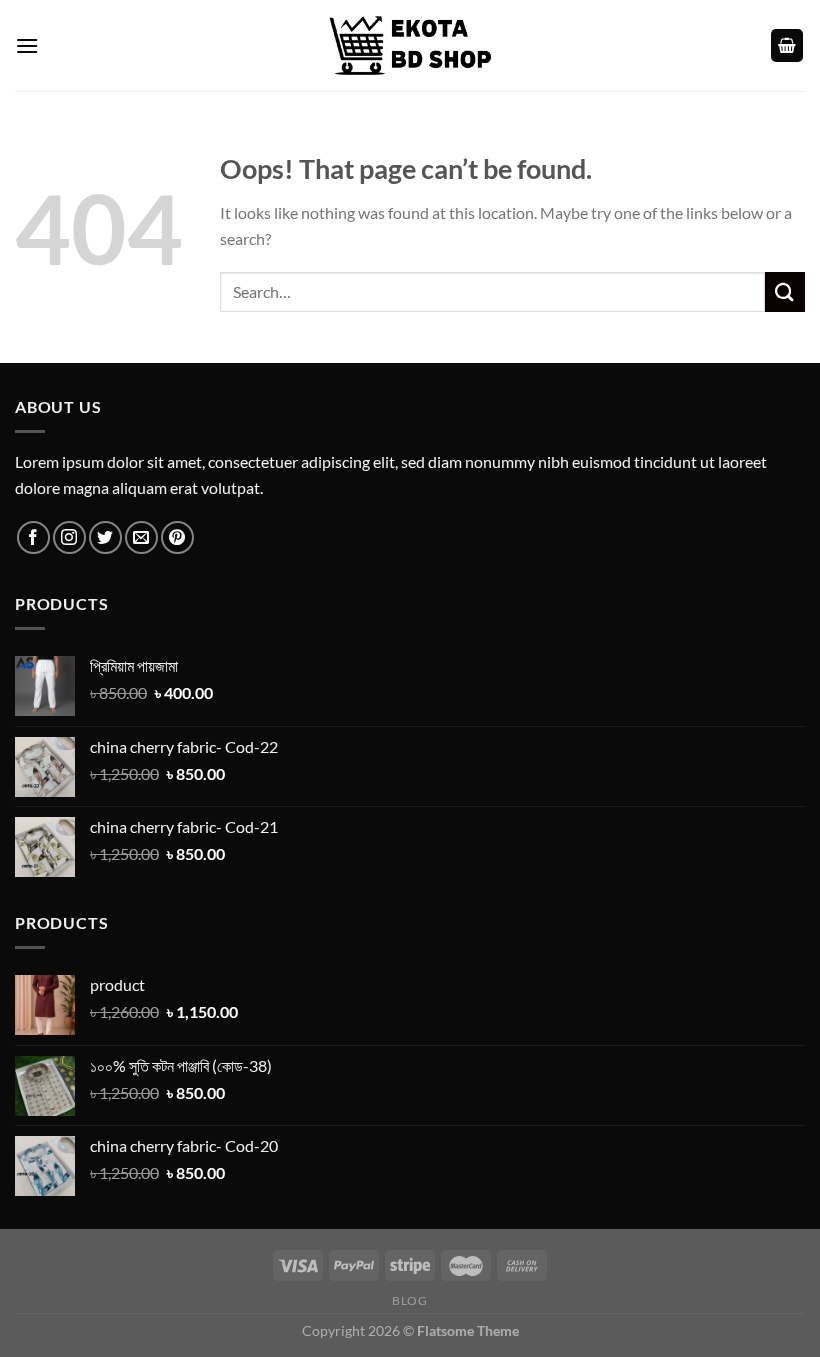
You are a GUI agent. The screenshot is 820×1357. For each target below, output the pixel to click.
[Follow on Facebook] (33, 537)
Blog (409, 1300)
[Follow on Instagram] (69, 537)
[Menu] (27, 45)
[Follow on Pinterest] (177, 537)
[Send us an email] (141, 537)
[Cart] (787, 45)
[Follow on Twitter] (105, 537)
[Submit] (785, 291)
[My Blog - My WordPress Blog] (410, 45)
